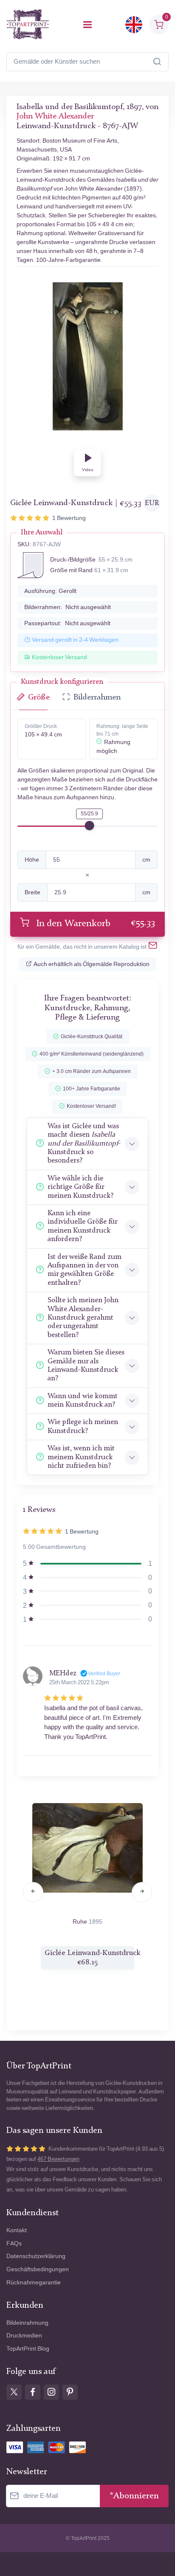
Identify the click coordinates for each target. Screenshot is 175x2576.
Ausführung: (50, 591)
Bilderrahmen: (68, 607)
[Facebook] (33, 2392)
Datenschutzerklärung (36, 2256)
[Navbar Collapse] (87, 25)
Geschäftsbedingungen (38, 2269)
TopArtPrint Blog (28, 2349)
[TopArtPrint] (28, 24)
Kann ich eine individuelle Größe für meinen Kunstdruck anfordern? (82, 1226)
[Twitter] (14, 2392)
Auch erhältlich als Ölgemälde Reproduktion (92, 964)
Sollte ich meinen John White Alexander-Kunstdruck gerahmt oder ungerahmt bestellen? (83, 1318)
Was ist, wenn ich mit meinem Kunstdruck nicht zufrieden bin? (81, 1457)
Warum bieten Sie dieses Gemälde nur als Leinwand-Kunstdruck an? (86, 1365)
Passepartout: (67, 623)
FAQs (14, 2243)
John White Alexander (55, 117)
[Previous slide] (33, 1892)
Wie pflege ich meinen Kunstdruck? (83, 1426)
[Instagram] (51, 2392)
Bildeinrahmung (27, 2323)
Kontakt (17, 2230)
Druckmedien (24, 2336)
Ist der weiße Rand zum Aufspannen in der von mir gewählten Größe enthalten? (85, 1270)
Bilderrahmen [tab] (97, 698)
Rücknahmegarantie (34, 2282)
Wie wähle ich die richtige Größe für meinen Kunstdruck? (80, 1187)
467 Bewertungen (58, 2159)
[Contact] (153, 947)
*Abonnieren (134, 2496)
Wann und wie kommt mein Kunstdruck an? (83, 1400)
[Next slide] (142, 1892)
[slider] (90, 826)
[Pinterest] (70, 2392)
